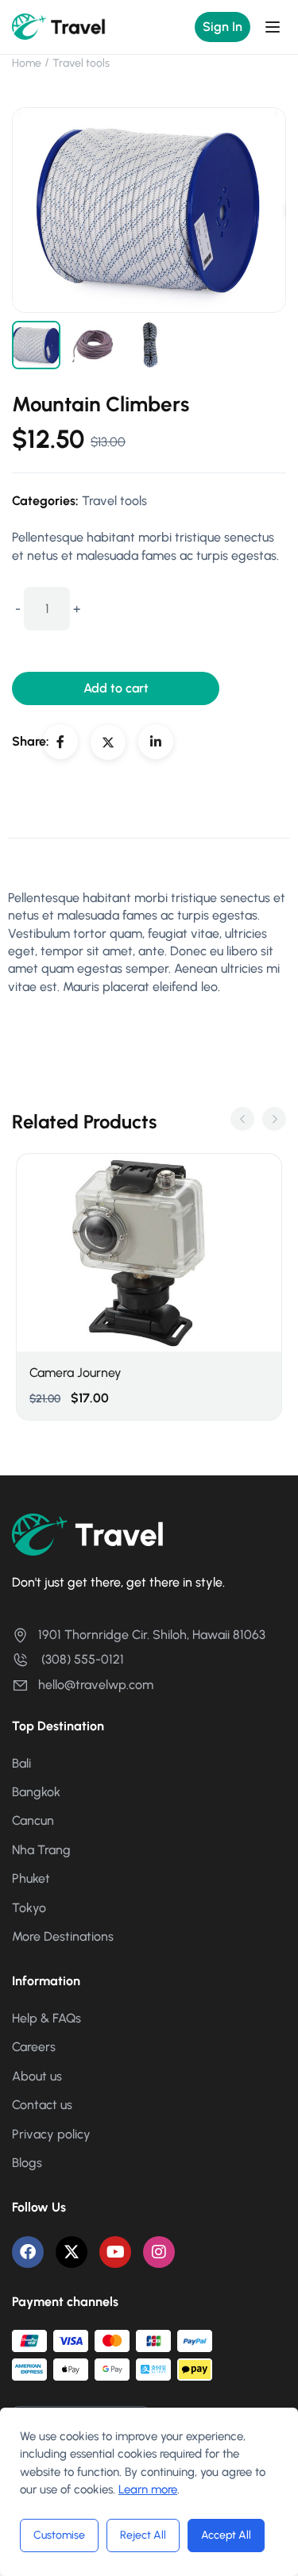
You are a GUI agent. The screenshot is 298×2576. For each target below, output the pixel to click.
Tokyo (29, 1908)
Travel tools (81, 63)
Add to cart (116, 688)
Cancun (33, 1820)
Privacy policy (51, 2134)
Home (27, 63)
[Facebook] (60, 742)
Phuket (31, 1878)
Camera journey (75, 1373)
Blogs (27, 2163)
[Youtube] (115, 2252)
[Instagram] (159, 2252)
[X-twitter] (72, 2252)
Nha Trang (41, 1850)
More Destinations (63, 1936)
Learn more (148, 2489)
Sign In (223, 27)
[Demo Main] (59, 26)
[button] (242, 1119)
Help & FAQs (46, 2018)
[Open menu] (275, 27)
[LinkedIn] (156, 742)
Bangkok (36, 1792)
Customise (59, 2535)
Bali (21, 1763)
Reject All (143, 2535)
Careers (34, 2047)
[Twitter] (108, 742)
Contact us (42, 2105)
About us (37, 2076)
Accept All (226, 2535)
